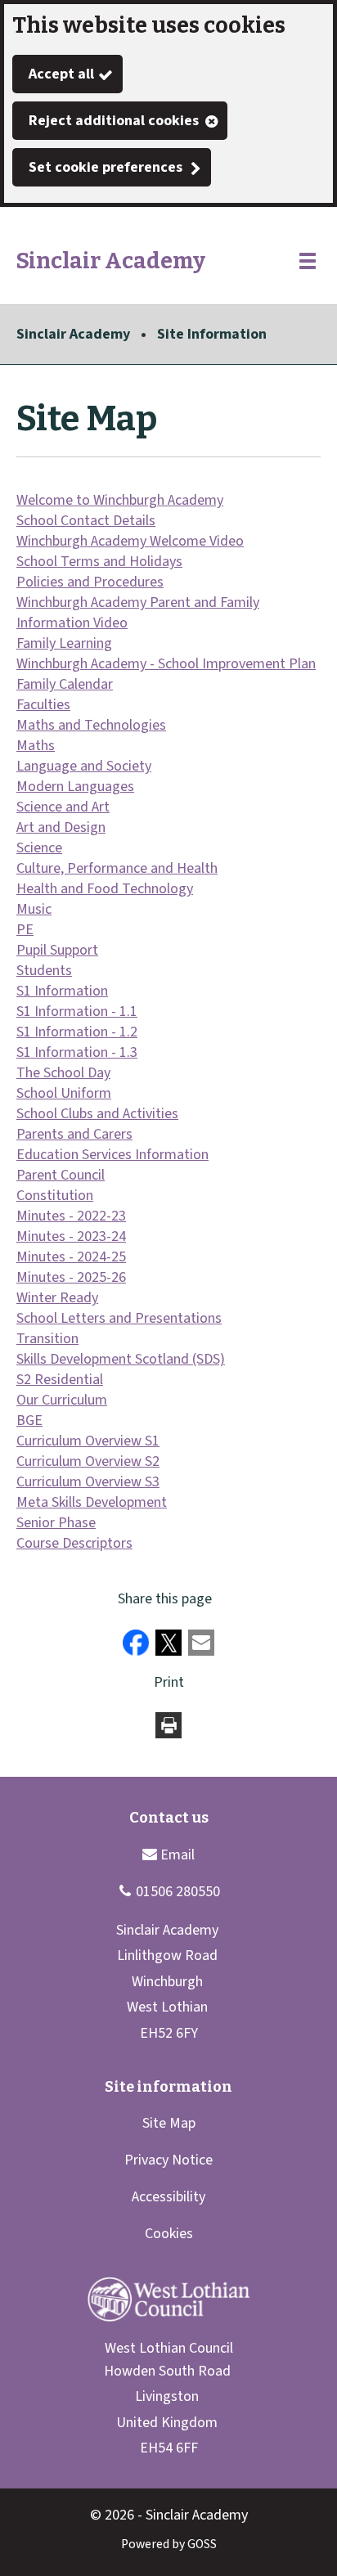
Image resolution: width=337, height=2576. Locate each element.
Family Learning (64, 643)
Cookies (169, 2234)
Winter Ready (57, 1298)
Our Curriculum (62, 1400)
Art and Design (61, 827)
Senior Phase (56, 1523)
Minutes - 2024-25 (71, 1257)
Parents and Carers (74, 1134)
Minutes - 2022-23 (71, 1216)
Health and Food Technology (105, 889)
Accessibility (168, 2197)
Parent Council (61, 1175)
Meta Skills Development (92, 1502)
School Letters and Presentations (119, 1318)
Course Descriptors (74, 1543)
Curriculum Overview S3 (88, 1482)
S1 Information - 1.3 (77, 1052)
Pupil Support (57, 950)
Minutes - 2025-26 (71, 1277)
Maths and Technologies (91, 725)
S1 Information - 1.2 (77, 1032)
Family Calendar (65, 684)
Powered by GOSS (169, 2544)
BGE (29, 1421)
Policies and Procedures (90, 582)
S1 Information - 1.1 (77, 1012)
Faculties (43, 705)
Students (44, 971)
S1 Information (62, 991)
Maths (36, 746)
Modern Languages (75, 787)
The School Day (63, 1073)
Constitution (55, 1196)
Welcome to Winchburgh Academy (120, 500)
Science (39, 848)
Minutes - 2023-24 (71, 1236)
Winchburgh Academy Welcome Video (130, 541)
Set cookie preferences (106, 167)
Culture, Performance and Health (117, 868)
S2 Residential (60, 1380)
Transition (47, 1339)
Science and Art (63, 807)
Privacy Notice (168, 2160)
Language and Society (84, 766)
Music (34, 909)
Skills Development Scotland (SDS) (121, 1359)
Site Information (212, 334)
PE (25, 930)
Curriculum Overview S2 (88, 1461)
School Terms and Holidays (99, 562)
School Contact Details (86, 521)
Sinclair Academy (73, 334)
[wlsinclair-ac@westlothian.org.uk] (168, 1854)
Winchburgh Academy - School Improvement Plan (166, 664)
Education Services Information (112, 1155)
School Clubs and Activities (97, 1114)
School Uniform (64, 1093)
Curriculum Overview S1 (88, 1441)
